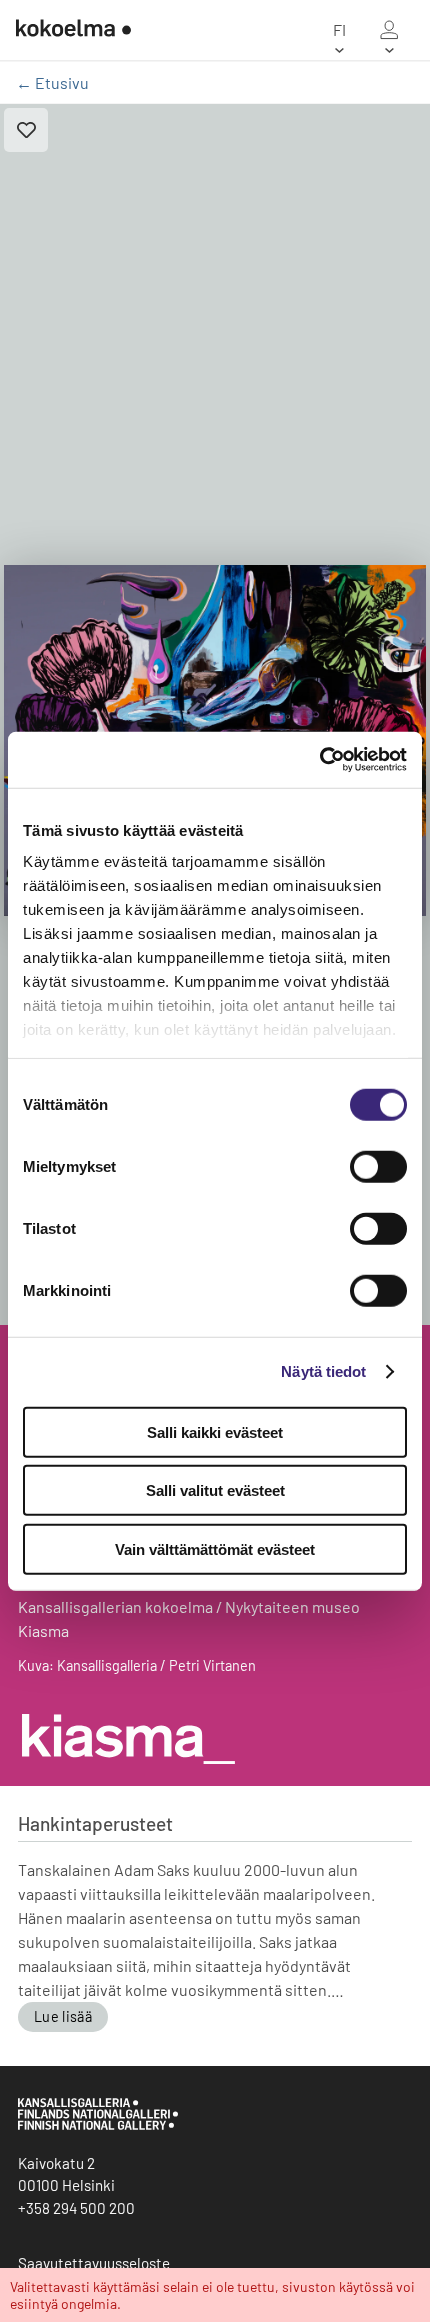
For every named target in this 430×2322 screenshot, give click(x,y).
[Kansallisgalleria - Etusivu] (73, 30)
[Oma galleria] (389, 30)
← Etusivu (52, 82)
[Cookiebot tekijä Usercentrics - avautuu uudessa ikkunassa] (319, 760)
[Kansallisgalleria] (98, 2125)
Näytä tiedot (323, 1371)
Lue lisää (63, 2016)
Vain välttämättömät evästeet (215, 1548)
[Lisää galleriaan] (26, 130)
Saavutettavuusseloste (94, 2263)
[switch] (378, 1166)
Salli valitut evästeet (215, 1490)
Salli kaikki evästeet (215, 1431)
